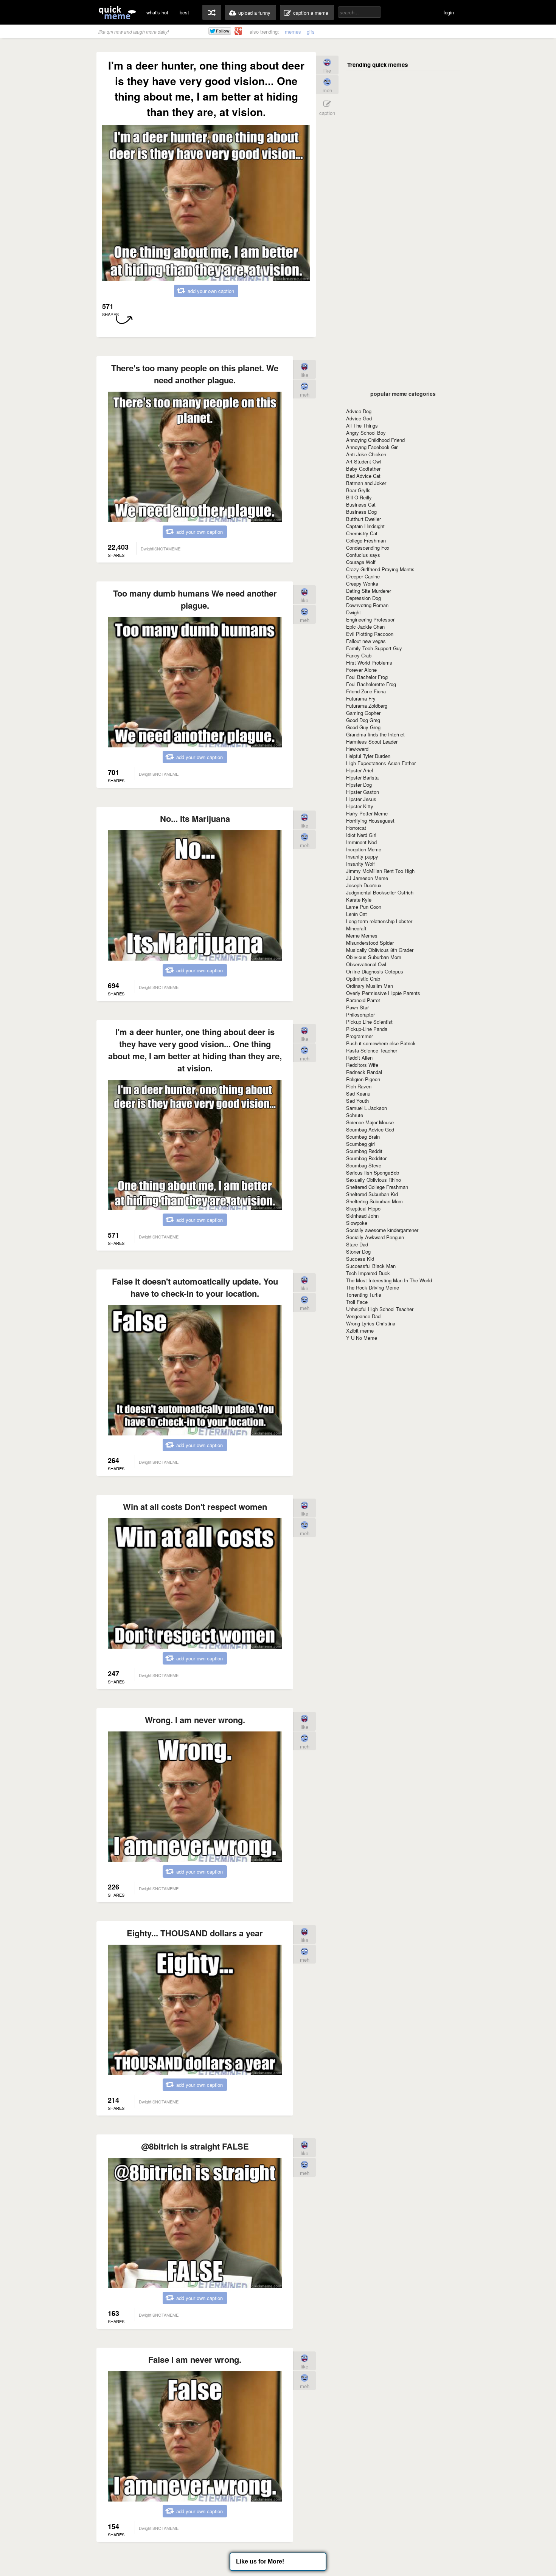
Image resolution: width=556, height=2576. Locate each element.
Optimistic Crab (363, 979)
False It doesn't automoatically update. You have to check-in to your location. (195, 1287)
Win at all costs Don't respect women (195, 1507)
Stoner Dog (358, 1252)
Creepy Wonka (362, 584)
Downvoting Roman (367, 605)
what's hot (157, 12)
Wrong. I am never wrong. (195, 1720)
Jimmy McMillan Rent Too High (380, 871)
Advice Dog (359, 411)
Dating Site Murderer (369, 591)
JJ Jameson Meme (367, 878)
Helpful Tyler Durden (368, 756)
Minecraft (356, 928)
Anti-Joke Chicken (366, 454)
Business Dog (361, 512)
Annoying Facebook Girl (372, 447)
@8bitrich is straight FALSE (195, 2146)
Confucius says (363, 555)
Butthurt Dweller (363, 519)
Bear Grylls (358, 490)
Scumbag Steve (364, 1165)
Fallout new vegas (366, 641)
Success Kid (360, 1259)
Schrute (355, 1115)
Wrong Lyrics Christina (371, 1323)
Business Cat (361, 505)
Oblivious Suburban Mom (374, 957)
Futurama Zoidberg (367, 706)
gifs (311, 32)
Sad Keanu (358, 1093)
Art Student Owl (363, 461)
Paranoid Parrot (363, 1000)
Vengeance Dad (363, 1316)
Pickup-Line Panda (367, 1029)
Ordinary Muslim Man (370, 986)
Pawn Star (357, 1007)
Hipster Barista (362, 777)
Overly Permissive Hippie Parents (383, 993)
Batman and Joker (366, 483)
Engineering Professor (370, 619)
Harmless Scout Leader (372, 742)
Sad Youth (357, 1101)
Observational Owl (366, 964)
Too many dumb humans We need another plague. (195, 599)
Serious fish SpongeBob (373, 1173)
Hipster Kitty (360, 806)
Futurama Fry (361, 698)
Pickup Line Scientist (369, 1022)
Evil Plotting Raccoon (370, 634)
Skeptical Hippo (363, 1208)
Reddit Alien (359, 1058)
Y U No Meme (362, 1338)
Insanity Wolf (360, 864)
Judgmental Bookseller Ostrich (380, 892)
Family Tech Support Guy (374, 648)
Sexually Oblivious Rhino (374, 1180)
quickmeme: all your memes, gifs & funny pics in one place (117, 12)
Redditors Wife (362, 1065)
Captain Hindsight (365, 526)
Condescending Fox (368, 548)
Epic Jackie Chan (365, 627)
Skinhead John (362, 1216)
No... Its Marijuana (195, 818)
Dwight (353, 612)
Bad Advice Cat (363, 476)
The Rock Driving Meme (373, 1287)
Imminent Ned (361, 842)
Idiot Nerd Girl (361, 835)
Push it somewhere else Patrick (381, 1043)
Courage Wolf (361, 562)
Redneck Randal (364, 1072)
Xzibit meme (360, 1331)
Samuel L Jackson (367, 1108)
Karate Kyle (359, 900)
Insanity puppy (362, 856)
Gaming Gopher (363, 713)
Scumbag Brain (363, 1137)
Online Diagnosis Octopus (375, 971)
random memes (212, 12)
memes (293, 32)
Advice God (359, 418)
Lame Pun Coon (364, 907)
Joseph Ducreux (364, 885)
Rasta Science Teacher (372, 1050)
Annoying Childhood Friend (375, 440)
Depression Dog (363, 598)
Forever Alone (361, 670)
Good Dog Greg (363, 720)
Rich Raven (359, 1086)
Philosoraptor (360, 1014)
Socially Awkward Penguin (375, 1237)
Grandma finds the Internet (375, 734)
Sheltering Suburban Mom (374, 1201)
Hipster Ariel (360, 770)
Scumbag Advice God (370, 1129)
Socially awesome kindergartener (382, 1230)
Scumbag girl (360, 1144)
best (184, 12)
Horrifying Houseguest (370, 821)
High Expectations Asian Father (381, 763)
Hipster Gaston (363, 792)
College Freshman (366, 540)
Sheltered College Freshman (377, 1187)
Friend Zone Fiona (366, 691)
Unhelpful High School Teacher (380, 1309)
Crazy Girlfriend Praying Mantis (380, 569)
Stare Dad (357, 1244)
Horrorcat (356, 828)
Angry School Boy (366, 433)
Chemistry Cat (362, 533)
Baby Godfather (363, 469)
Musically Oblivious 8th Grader (380, 950)
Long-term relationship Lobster (379, 921)
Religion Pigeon (363, 1079)
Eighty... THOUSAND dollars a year (195, 1933)
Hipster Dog (359, 785)
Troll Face (357, 1302)
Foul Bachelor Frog (367, 677)
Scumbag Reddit (364, 1151)
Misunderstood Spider (370, 943)
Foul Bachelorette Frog (371, 684)
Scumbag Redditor (366, 1158)
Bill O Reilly (359, 497)
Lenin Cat (356, 914)
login (449, 12)
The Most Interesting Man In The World (389, 1280)
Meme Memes (362, 935)
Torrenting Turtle (364, 1295)
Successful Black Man (371, 1266)
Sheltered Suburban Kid (372, 1194)
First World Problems (369, 663)
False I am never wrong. (195, 2359)
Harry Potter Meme (367, 813)
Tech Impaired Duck (368, 1273)
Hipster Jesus (361, 799)
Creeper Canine (363, 576)
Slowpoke (357, 1223)
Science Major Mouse (370, 1122)
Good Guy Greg (363, 727)
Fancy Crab (359, 655)
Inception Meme (364, 849)
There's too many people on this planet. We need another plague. (195, 374)
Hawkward (357, 749)
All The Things (362, 425)
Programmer (360, 1036)
